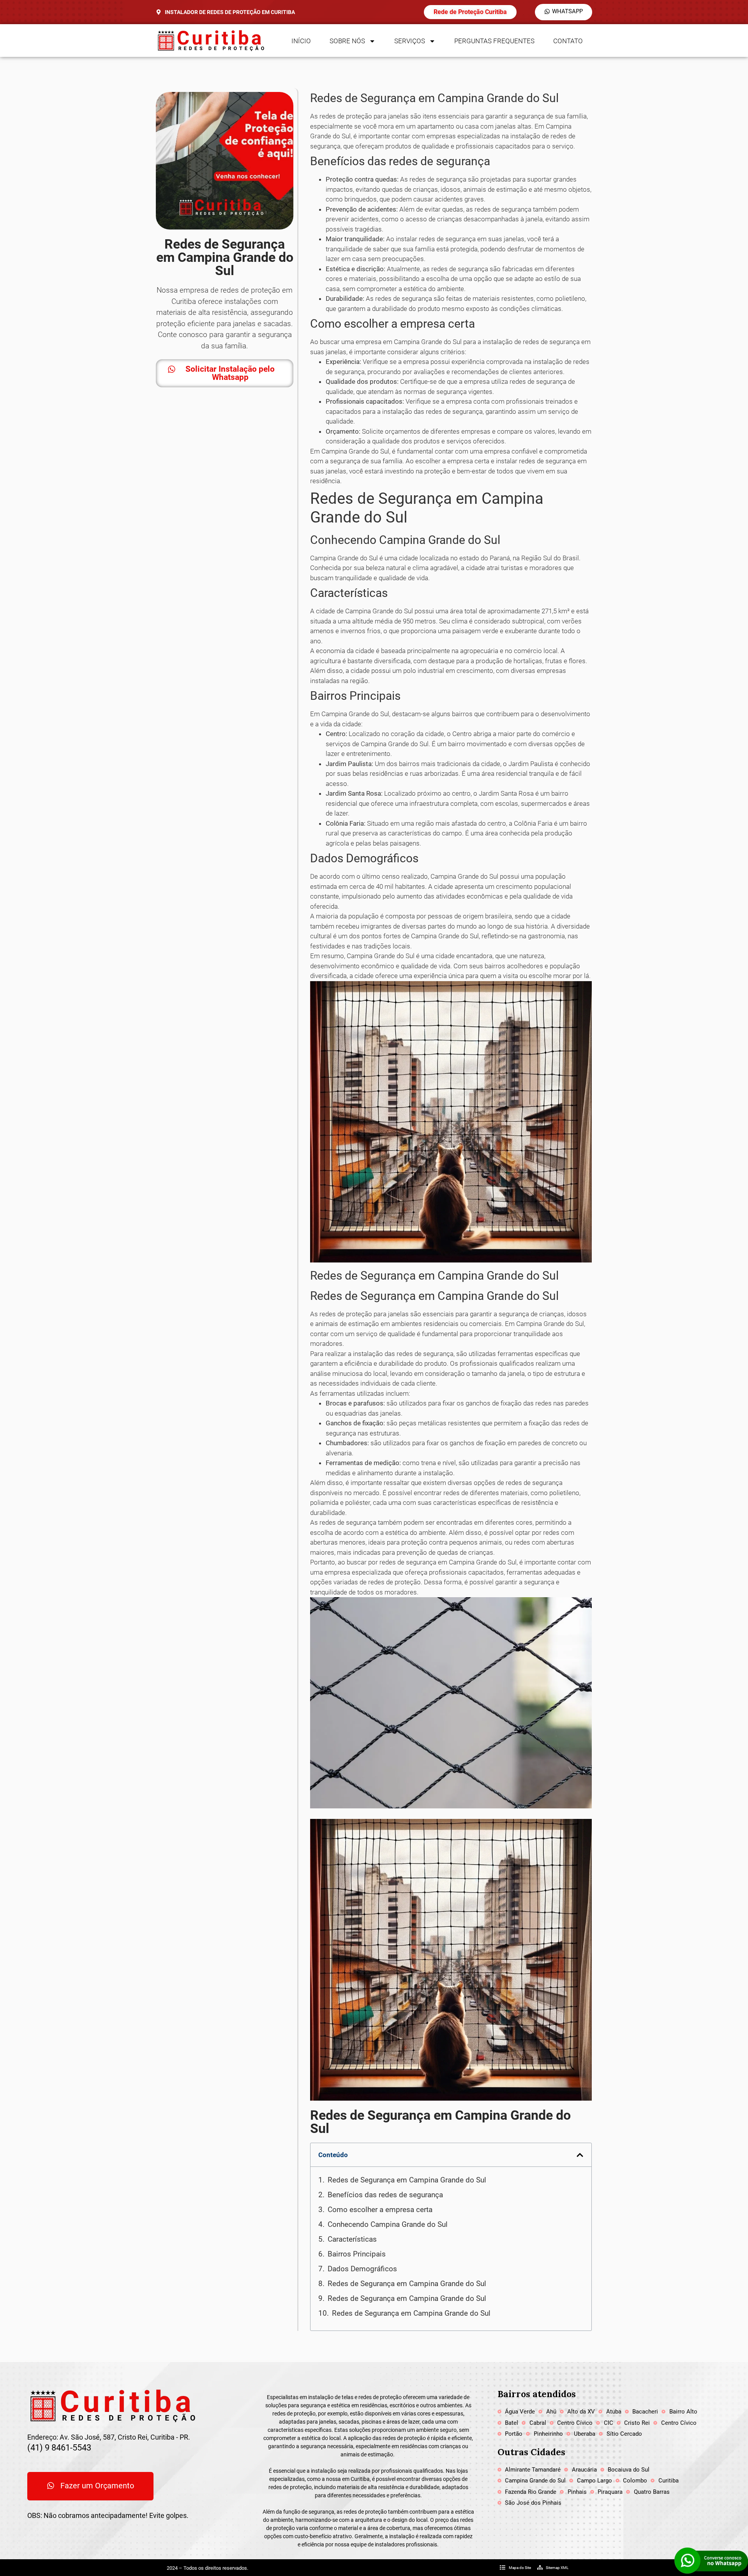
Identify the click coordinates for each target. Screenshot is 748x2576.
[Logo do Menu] (210, 41)
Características (352, 2239)
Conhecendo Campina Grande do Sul (388, 2224)
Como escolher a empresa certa (380, 2210)
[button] (580, 2155)
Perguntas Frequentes (494, 41)
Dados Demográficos (362, 2269)
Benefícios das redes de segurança (385, 2195)
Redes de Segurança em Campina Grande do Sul (407, 2180)
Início (301, 41)
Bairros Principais (357, 2254)
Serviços (410, 41)
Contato (568, 41)
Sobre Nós (347, 41)
